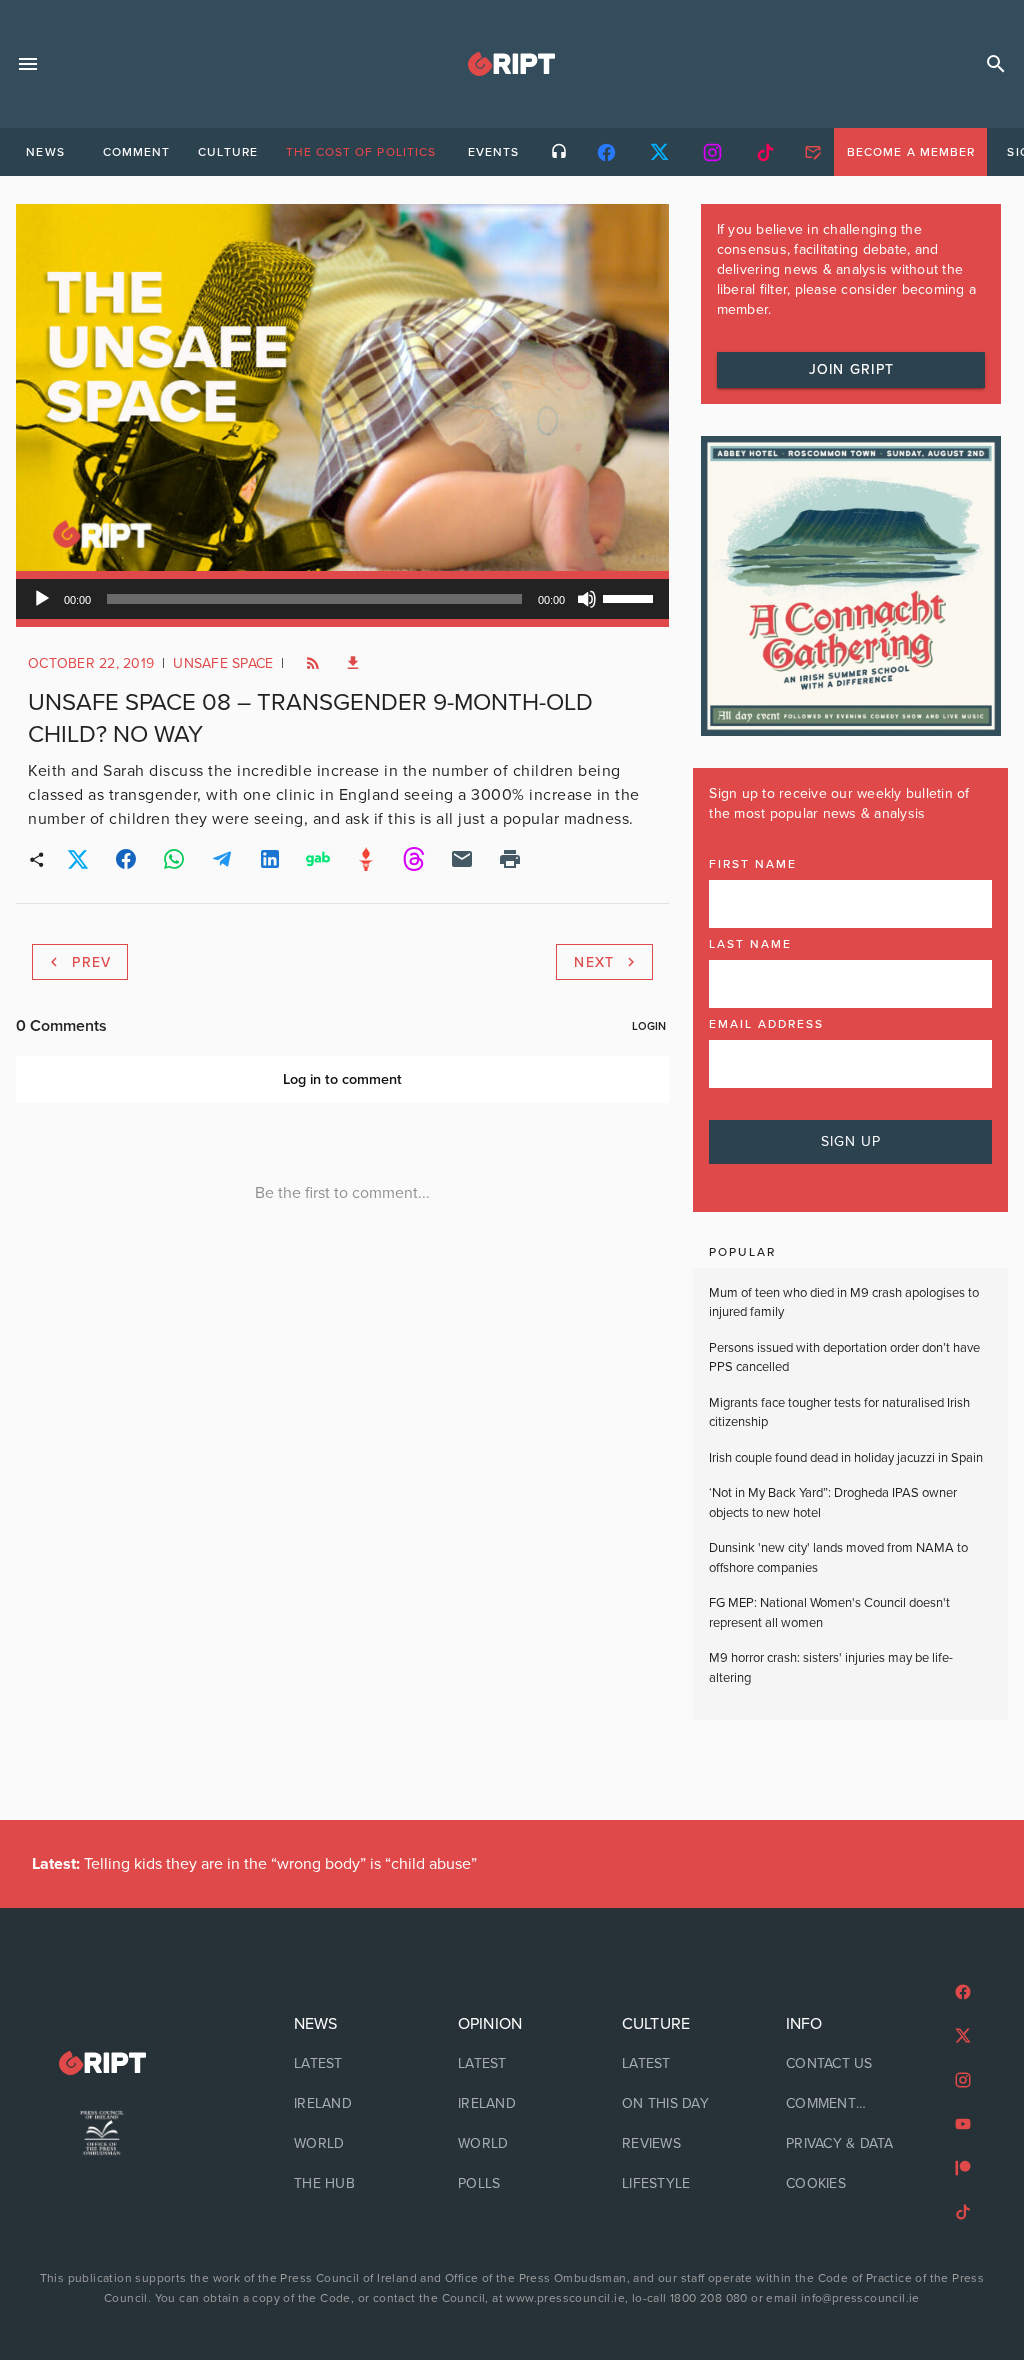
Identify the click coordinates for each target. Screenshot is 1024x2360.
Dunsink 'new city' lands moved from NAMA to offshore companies (838, 1558)
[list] (348, 2104)
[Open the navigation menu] (28, 64)
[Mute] (587, 599)
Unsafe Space (223, 663)
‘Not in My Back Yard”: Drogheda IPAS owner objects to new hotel (833, 1503)
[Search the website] (996, 64)
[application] (342, 599)
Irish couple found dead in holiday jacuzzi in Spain (846, 1458)
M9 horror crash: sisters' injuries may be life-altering (831, 1668)
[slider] (631, 597)
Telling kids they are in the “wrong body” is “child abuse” (254, 1864)
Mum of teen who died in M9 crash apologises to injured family (844, 1303)
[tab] (45, 152)
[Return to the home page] (102, 2063)
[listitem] (348, 2064)
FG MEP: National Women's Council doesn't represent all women (829, 1613)
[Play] (42, 599)
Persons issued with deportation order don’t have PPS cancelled (844, 1358)
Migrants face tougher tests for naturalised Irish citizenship (839, 1413)
